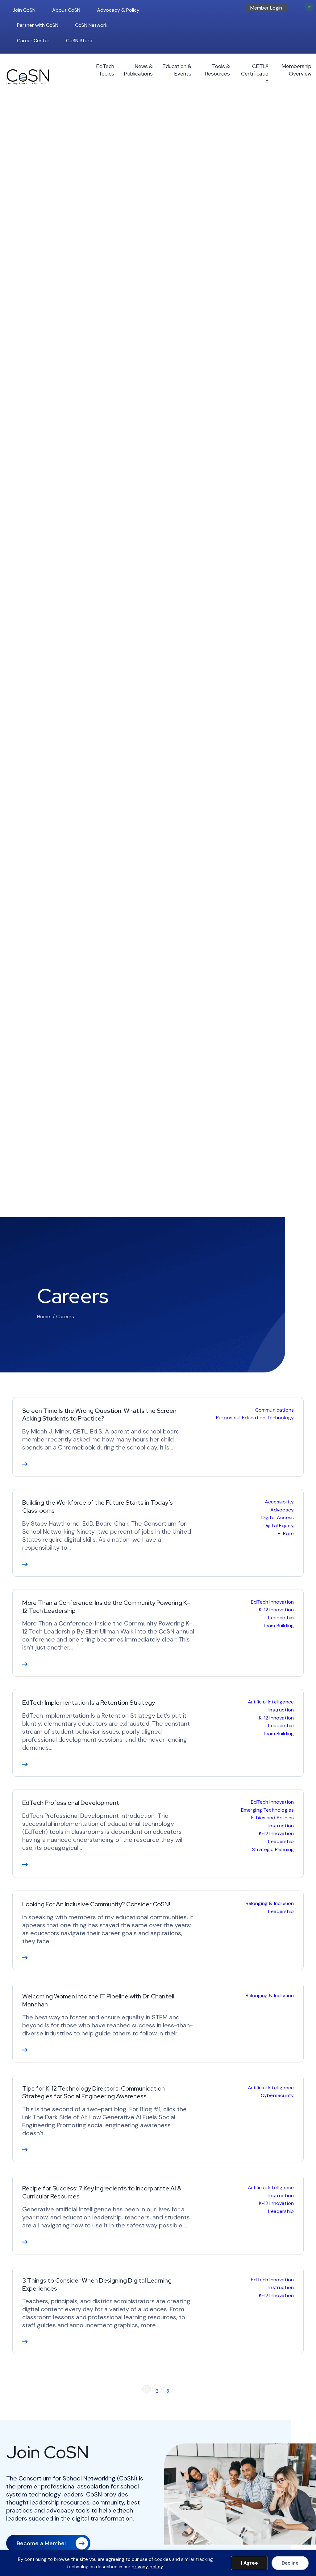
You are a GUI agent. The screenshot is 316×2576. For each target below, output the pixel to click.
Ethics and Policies (272, 1818)
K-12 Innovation (276, 1610)
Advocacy (282, 1510)
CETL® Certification (255, 74)
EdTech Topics (105, 70)
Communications (274, 1410)
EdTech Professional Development (71, 1803)
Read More (25, 1464)
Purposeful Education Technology (255, 1418)
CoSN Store (79, 41)
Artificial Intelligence (271, 1702)
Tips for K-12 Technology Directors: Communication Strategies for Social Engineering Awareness (94, 2092)
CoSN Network (91, 25)
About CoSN (66, 10)
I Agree (249, 2563)
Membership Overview (296, 70)
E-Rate (286, 1533)
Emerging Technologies (267, 1810)
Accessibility (279, 1502)
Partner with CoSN (38, 25)
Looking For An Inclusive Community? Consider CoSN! (96, 1904)
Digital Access (278, 1517)
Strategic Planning (273, 1849)
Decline (290, 2563)
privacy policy (147, 2567)
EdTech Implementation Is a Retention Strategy (89, 1703)
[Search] (302, 10)
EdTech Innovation (272, 1602)
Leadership (281, 1618)
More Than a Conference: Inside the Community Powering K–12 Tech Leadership (106, 1607)
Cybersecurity (277, 2095)
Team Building (278, 1626)
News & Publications (138, 70)
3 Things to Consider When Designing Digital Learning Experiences (97, 2284)
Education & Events (177, 70)
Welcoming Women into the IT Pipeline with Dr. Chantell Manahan (98, 2000)
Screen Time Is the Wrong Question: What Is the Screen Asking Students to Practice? (99, 1415)
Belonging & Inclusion (270, 1903)
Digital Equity (279, 1525)
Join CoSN (24, 10)
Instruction (281, 1710)
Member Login (266, 8)
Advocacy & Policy (118, 10)
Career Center (33, 41)
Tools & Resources (217, 70)
